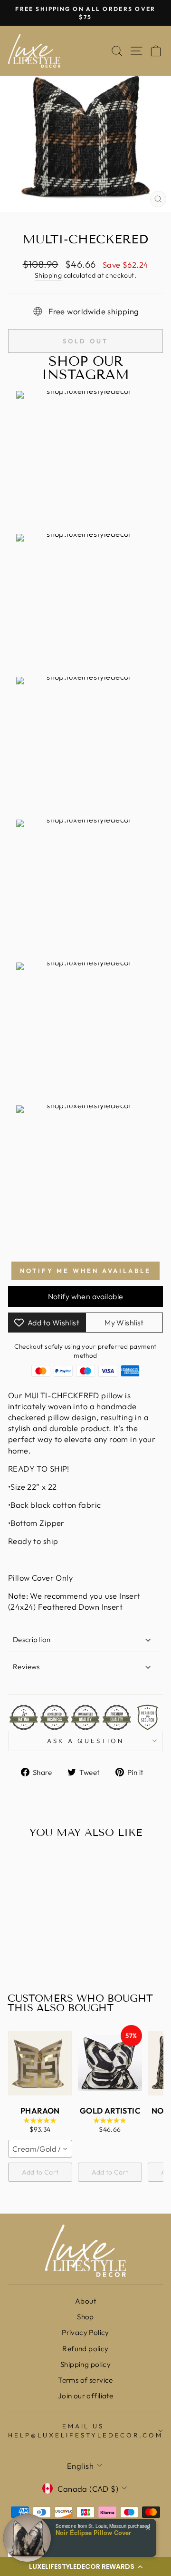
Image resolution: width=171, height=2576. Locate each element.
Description (32, 1639)
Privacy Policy (85, 2332)
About (85, 2301)
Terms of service (85, 2380)
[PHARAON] (40, 2063)
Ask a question (85, 1741)
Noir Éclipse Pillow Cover (93, 2533)
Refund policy (85, 2349)
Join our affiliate (85, 2396)
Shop (85, 2317)
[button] (85, 2566)
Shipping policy (85, 2364)
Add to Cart (40, 2172)
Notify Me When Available (85, 1271)
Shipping (48, 275)
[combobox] (40, 2149)
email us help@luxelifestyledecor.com (85, 2431)
